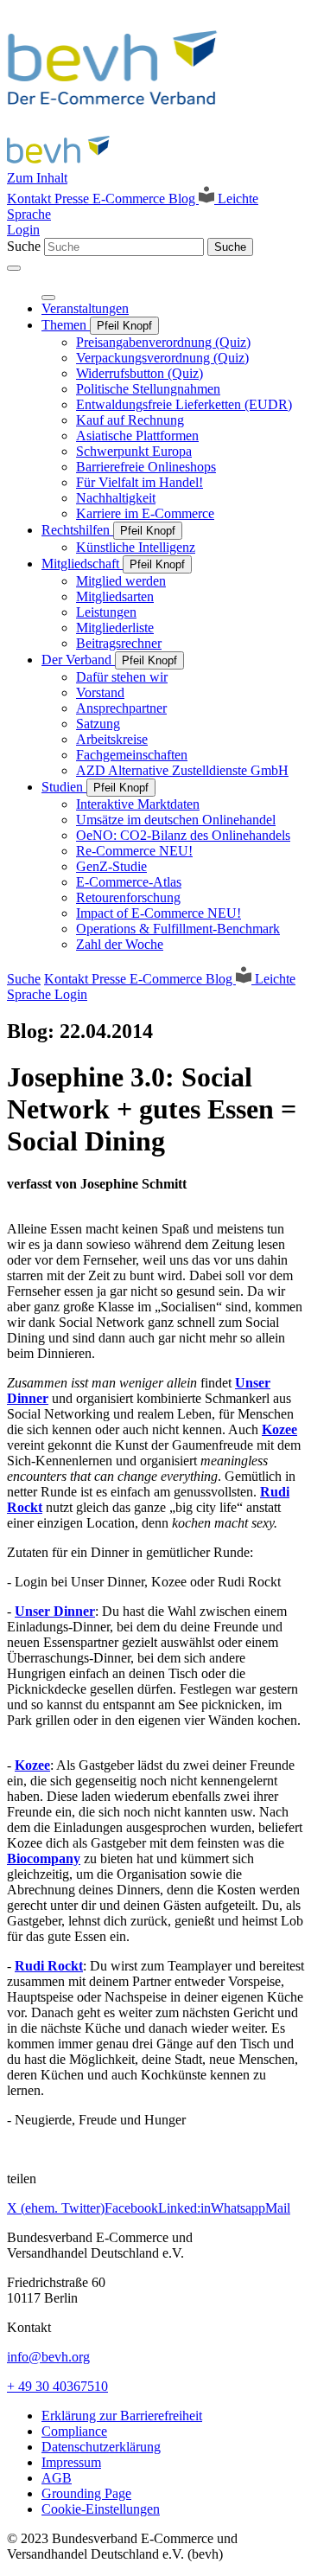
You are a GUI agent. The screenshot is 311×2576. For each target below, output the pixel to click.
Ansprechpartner (121, 708)
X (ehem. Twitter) (56, 2208)
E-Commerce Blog (146, 199)
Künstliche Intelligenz (136, 547)
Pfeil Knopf (124, 326)
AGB (57, 2478)
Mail (278, 2208)
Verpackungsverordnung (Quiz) (162, 358)
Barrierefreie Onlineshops (146, 467)
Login (23, 230)
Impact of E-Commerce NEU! (159, 913)
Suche (24, 246)
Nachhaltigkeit (116, 498)
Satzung (98, 724)
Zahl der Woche (120, 944)
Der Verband (78, 660)
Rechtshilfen (77, 530)
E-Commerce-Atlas (129, 882)
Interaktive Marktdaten (138, 804)
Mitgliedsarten (115, 596)
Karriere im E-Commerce (145, 513)
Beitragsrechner (119, 643)
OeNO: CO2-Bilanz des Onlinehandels (183, 835)
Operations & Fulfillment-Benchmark (178, 929)
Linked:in (184, 2208)
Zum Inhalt (37, 178)
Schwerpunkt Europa (134, 451)
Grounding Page (86, 2493)
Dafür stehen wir (122, 677)
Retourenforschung (128, 897)
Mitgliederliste (115, 628)
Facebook (131, 2208)
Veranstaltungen (85, 308)
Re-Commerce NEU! (134, 851)
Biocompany (44, 1858)
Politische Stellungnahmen (148, 389)
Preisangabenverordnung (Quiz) (163, 342)
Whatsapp (238, 2208)
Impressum (71, 2462)
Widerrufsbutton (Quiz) (140, 373)
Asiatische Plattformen (137, 436)
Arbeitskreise (112, 739)
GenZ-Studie (111, 866)
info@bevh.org (48, 2357)
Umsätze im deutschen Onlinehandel (176, 820)
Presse (73, 199)
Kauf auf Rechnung (130, 420)
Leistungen (106, 612)
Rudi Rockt (49, 1966)
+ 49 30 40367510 (57, 2386)
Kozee (279, 1429)
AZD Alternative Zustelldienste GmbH (182, 770)
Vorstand (100, 692)
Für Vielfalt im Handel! (140, 482)
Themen (66, 325)
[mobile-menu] (14, 268)
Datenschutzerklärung (101, 2447)
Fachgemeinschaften (132, 755)
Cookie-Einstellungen (101, 2509)
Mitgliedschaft (82, 564)
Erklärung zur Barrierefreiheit (122, 2416)
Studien (64, 787)
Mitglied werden (121, 581)
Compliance (74, 2431)
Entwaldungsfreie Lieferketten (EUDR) (184, 404)
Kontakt (31, 199)
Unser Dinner (55, 1611)
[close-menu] (48, 298)
